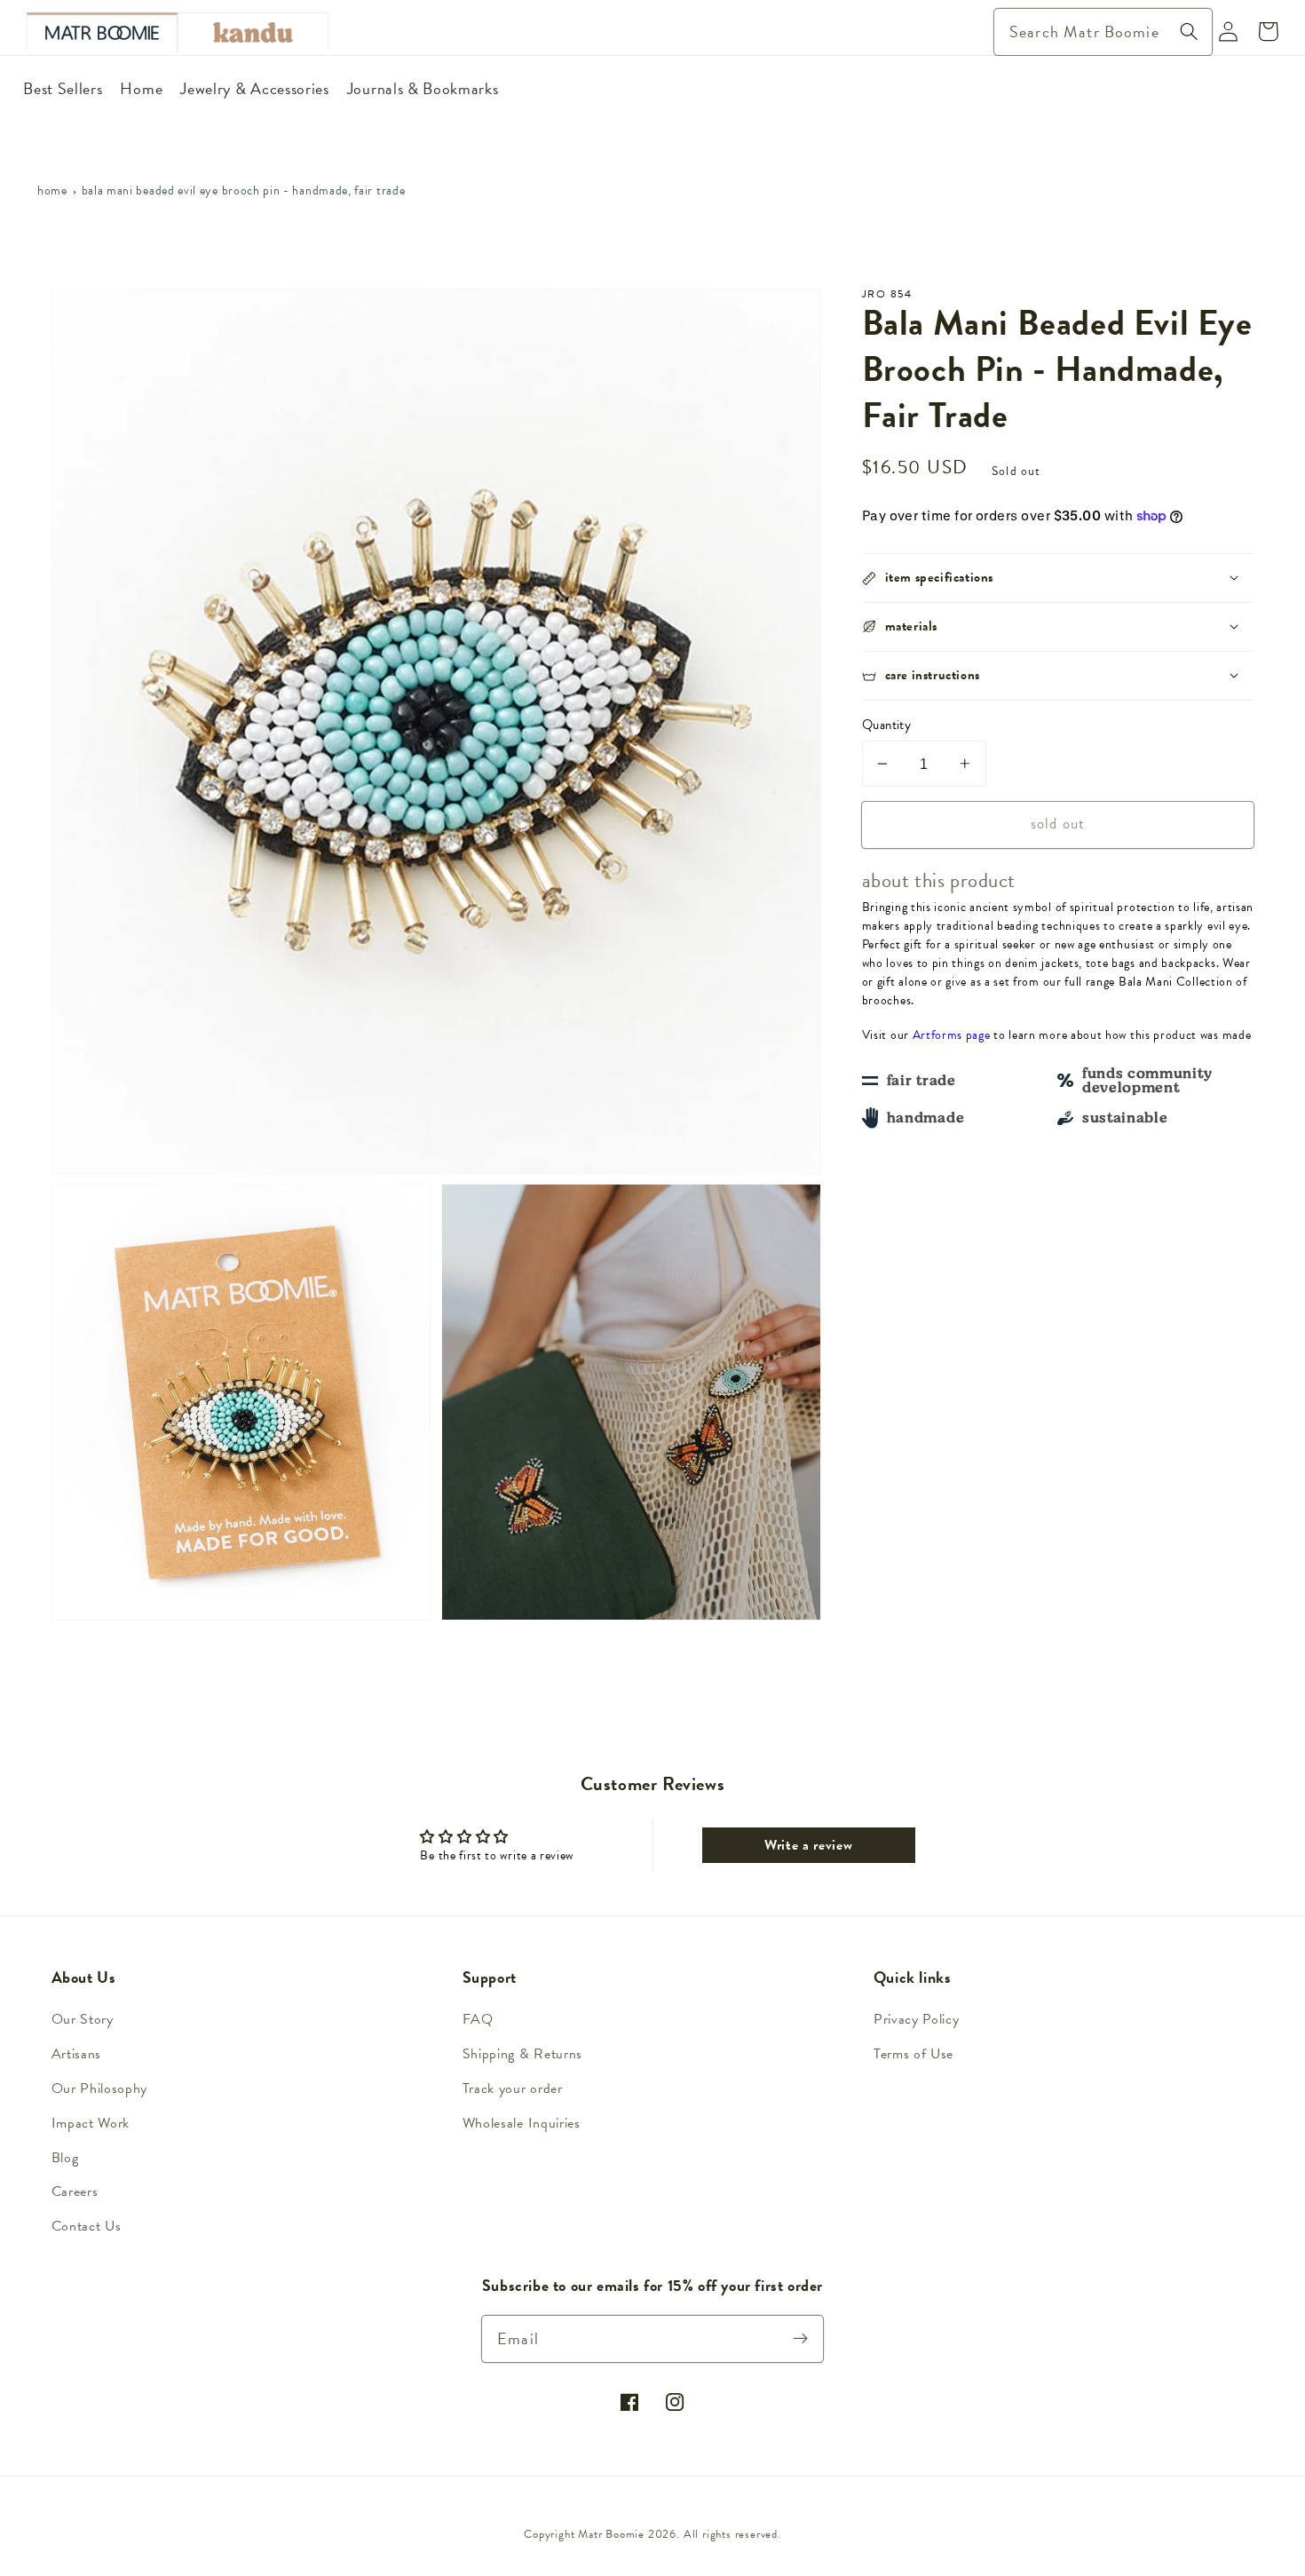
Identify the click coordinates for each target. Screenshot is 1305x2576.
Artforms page (952, 1035)
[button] (1058, 578)
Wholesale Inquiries (522, 2123)
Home (52, 190)
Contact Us (87, 2226)
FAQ (478, 2019)
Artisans (77, 2054)
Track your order (513, 2089)
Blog (65, 2158)
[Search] (1189, 32)
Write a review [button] (809, 1845)
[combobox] (1103, 32)
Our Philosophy (100, 2089)
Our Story (83, 2019)
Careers (75, 2192)
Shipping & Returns (522, 2054)
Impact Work (91, 2123)
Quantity (887, 725)
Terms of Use (913, 2054)
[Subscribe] (801, 2338)
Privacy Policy (917, 2019)
